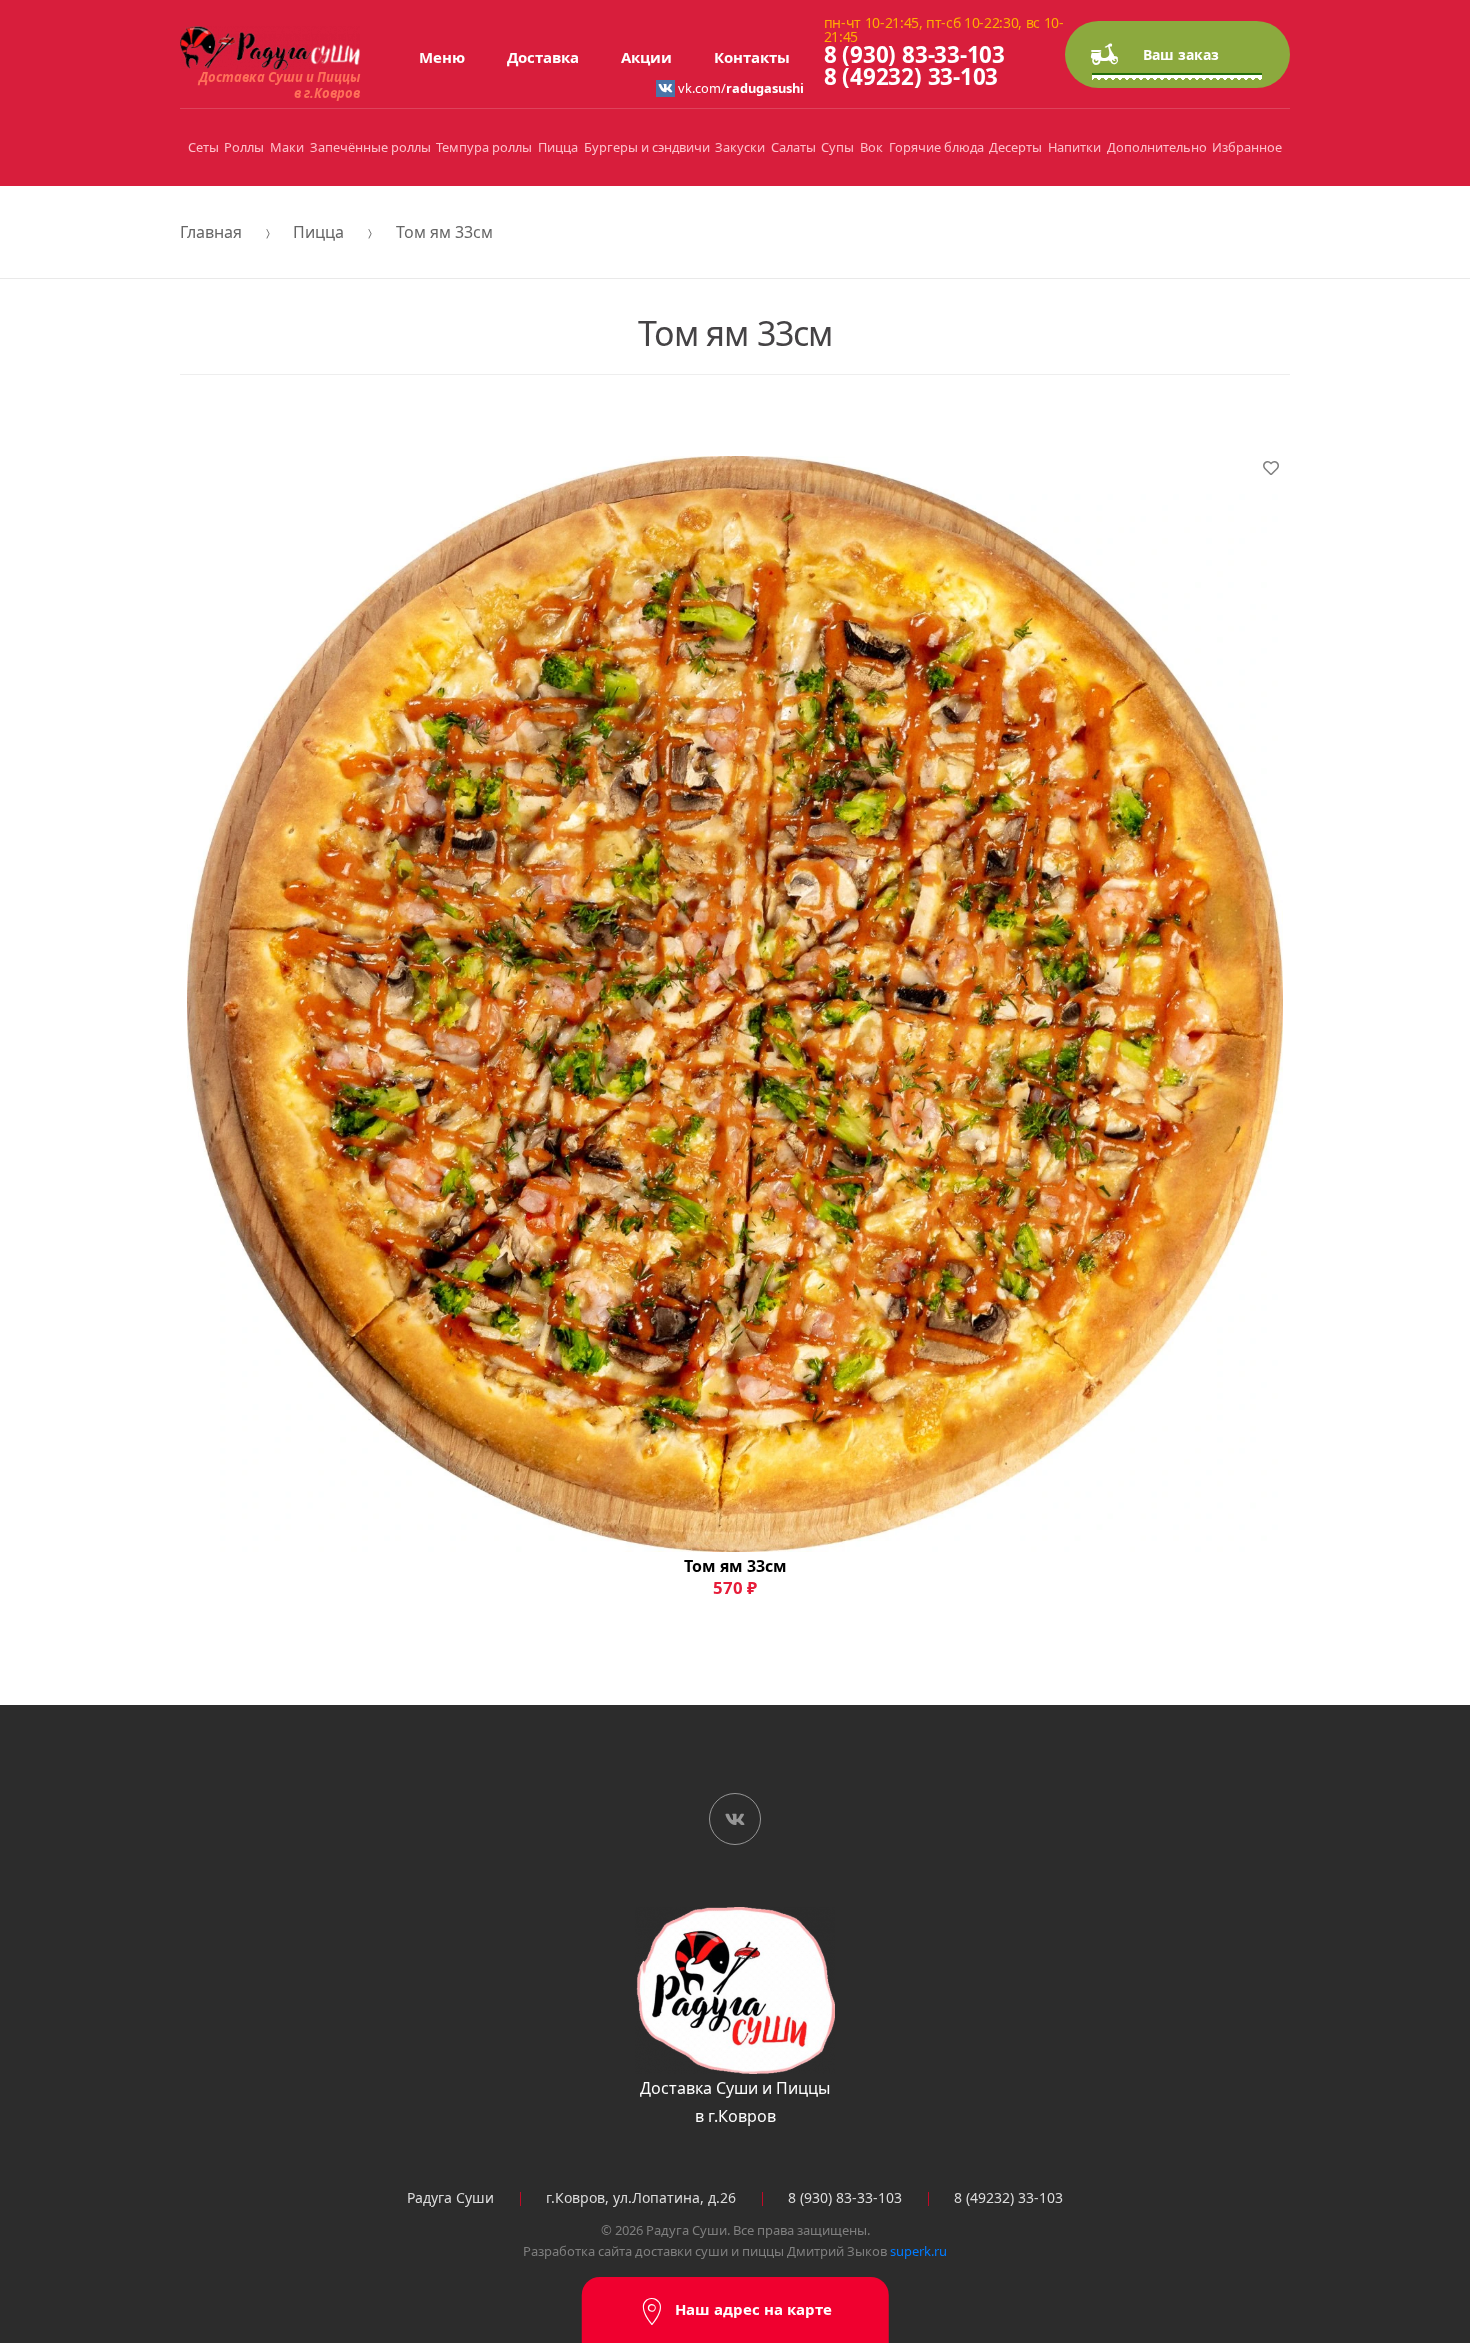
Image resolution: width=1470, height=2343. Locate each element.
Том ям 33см (444, 232)
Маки (287, 147)
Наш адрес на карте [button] (753, 2309)
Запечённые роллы (370, 147)
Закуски (740, 147)
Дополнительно (1157, 147)
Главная (211, 232)
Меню (442, 57)
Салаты (793, 147)
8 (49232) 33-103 (911, 76)
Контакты (752, 57)
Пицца (558, 147)
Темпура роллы (484, 147)
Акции (646, 57)
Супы (837, 147)
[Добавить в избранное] (1271, 468)
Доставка (543, 57)
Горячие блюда (936, 147)
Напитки (1074, 147)
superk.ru (918, 2251)
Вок (871, 147)
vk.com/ (739, 88)
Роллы (244, 147)
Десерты (1015, 147)
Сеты (203, 147)
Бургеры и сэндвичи (647, 147)
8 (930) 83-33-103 (914, 54)
